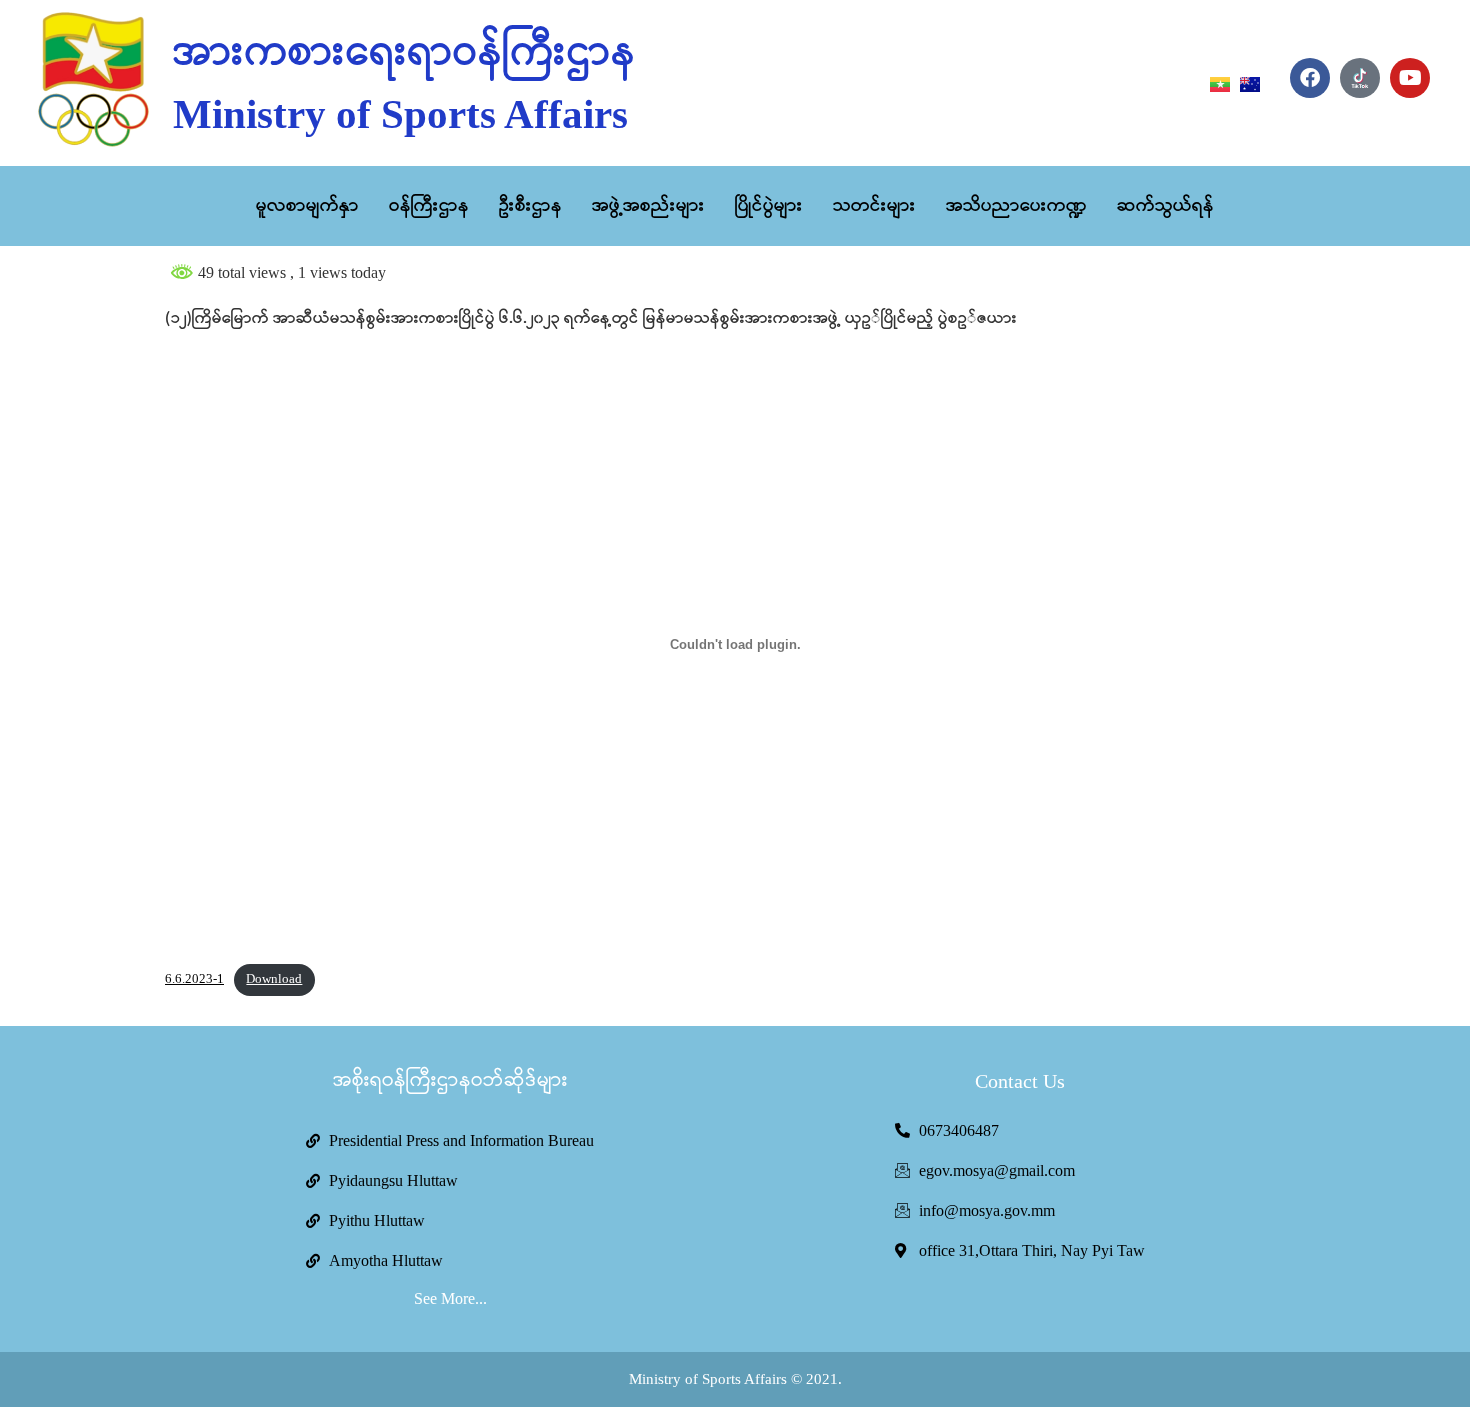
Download (274, 979)
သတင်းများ (874, 206)
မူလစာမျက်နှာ (307, 206)
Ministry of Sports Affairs (400, 114)
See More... (450, 1298)
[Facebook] (1310, 78)
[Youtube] (1410, 78)
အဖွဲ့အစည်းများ (648, 206)
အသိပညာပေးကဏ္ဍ (1016, 206)
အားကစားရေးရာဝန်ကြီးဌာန (404, 53)
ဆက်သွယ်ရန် (1165, 206)
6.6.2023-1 (194, 979)
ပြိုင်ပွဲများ (769, 206)
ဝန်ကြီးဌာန (429, 206)
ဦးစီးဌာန (530, 206)
